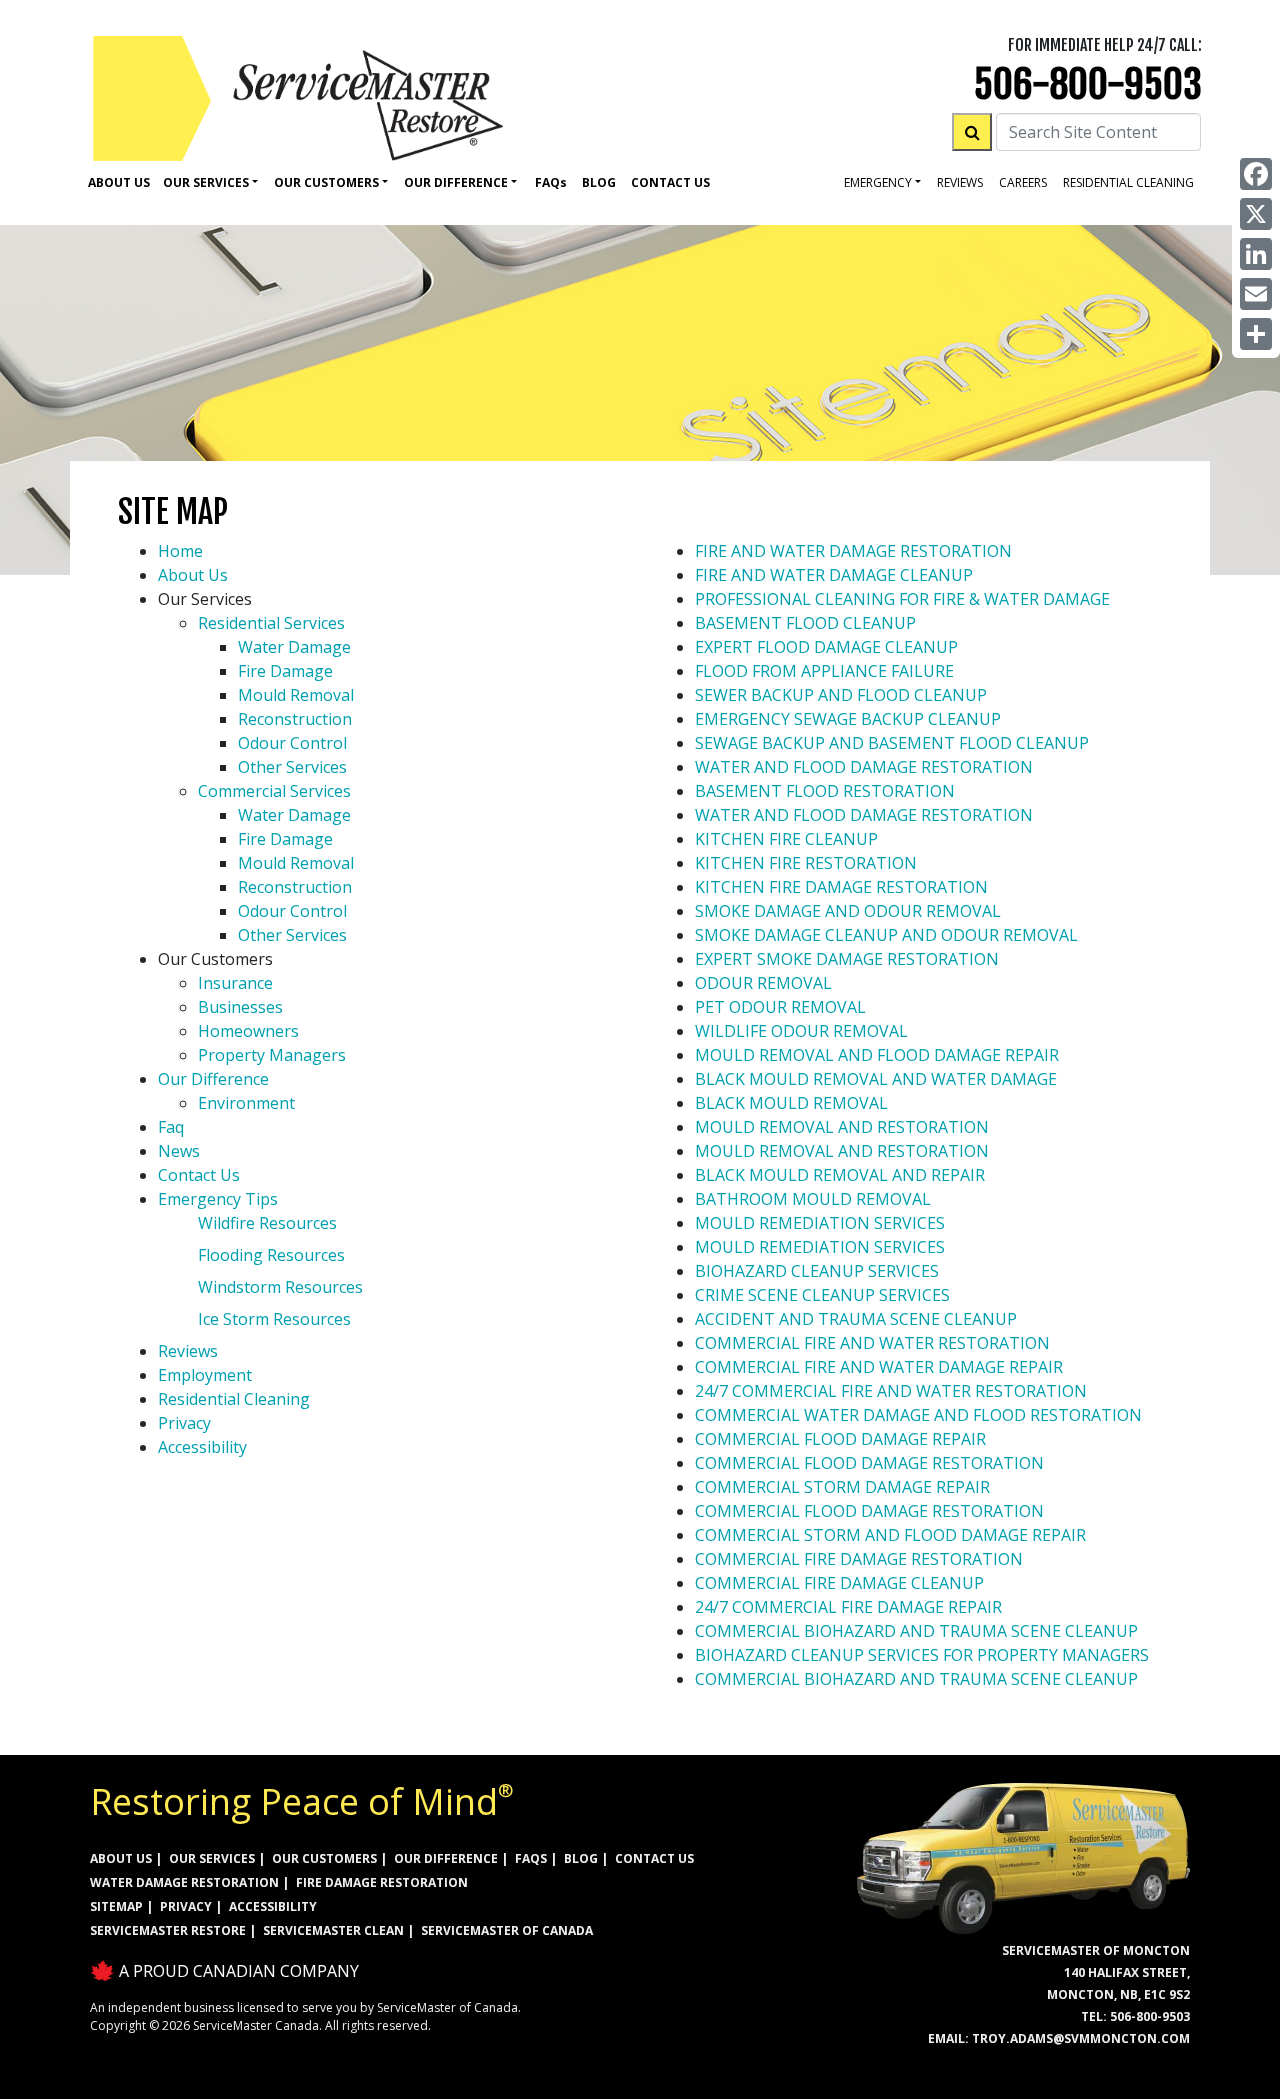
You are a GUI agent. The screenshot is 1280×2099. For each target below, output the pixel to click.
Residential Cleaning (234, 1399)
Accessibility (202, 1447)
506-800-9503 (1088, 84)
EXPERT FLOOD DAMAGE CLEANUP (826, 647)
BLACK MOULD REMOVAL (791, 1103)
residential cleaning (1128, 182)
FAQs (531, 1858)
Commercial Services (274, 791)
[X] (1256, 214)
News (179, 1151)
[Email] (1256, 294)
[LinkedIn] (1256, 254)
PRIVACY (186, 1906)
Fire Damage (285, 671)
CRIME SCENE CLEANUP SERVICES (822, 1295)
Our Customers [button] (326, 182)
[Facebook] (1256, 174)
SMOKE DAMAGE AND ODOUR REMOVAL (848, 911)
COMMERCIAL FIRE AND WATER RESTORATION (872, 1343)
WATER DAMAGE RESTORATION (184, 1882)
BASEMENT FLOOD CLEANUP (805, 623)
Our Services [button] (206, 182)
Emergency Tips (218, 1199)
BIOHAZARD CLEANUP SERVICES (817, 1271)
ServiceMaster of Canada (507, 1930)
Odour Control (292, 743)
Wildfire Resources (267, 1223)
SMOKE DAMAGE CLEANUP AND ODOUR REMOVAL (886, 935)
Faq (551, 182)
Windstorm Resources (280, 1287)
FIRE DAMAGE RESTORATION (382, 1882)
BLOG (581, 1858)
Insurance (235, 983)
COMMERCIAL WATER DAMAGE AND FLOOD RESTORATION (918, 1415)
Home (180, 551)
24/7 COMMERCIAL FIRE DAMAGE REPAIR (848, 1607)
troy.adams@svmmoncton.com (1081, 2038)
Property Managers (272, 1055)
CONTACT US (654, 1858)
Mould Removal (296, 695)
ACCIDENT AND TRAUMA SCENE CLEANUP (856, 1319)
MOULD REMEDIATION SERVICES (820, 1223)
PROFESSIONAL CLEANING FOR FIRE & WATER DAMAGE (902, 599)
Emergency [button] (878, 182)
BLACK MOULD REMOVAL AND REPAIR (840, 1175)
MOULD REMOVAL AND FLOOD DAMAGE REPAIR (877, 1055)
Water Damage (294, 647)
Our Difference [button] (456, 182)
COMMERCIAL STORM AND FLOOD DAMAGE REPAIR (890, 1535)
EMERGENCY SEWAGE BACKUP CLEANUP (848, 719)
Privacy (184, 1423)
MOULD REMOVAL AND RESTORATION (842, 1127)
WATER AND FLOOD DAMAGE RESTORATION (864, 767)
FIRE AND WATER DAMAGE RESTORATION (853, 551)
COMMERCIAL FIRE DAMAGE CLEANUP (839, 1583)
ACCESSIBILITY (273, 1906)
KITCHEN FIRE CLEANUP (786, 839)
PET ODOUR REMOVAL (780, 1007)
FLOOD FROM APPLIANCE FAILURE (824, 671)
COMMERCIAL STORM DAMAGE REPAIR (842, 1487)
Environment (246, 1103)
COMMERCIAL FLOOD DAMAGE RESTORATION (869, 1463)
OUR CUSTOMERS (324, 1858)
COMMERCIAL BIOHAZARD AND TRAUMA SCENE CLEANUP (916, 1631)
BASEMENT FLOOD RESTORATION (825, 791)
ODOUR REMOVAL (763, 983)
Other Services (292, 767)
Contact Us (670, 182)
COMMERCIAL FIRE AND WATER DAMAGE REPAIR (879, 1367)
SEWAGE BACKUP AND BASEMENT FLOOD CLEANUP (892, 743)
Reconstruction (295, 719)
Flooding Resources (271, 1255)
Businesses (240, 1007)
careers (1023, 182)
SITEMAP (116, 1906)
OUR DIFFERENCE (446, 1858)
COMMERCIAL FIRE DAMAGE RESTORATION (859, 1559)
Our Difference (213, 1079)
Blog (599, 182)
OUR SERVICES (212, 1858)
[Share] (1256, 334)
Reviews (960, 182)
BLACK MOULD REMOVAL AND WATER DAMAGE (876, 1079)
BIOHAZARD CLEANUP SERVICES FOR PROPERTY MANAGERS (922, 1655)
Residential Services (271, 623)
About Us (119, 182)
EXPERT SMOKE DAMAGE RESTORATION (847, 959)
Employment (205, 1375)
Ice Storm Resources (274, 1319)
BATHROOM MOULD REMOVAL (813, 1199)
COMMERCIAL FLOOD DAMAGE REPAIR (840, 1439)
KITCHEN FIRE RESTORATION (806, 863)
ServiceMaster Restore (168, 1930)
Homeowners (248, 1031)
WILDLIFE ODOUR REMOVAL (801, 1031)
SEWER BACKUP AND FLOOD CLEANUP (841, 695)
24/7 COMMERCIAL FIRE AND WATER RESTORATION (891, 1391)
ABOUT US (121, 1858)
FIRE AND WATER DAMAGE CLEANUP (834, 575)
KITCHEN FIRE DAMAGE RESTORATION (841, 887)
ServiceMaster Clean (333, 1930)
